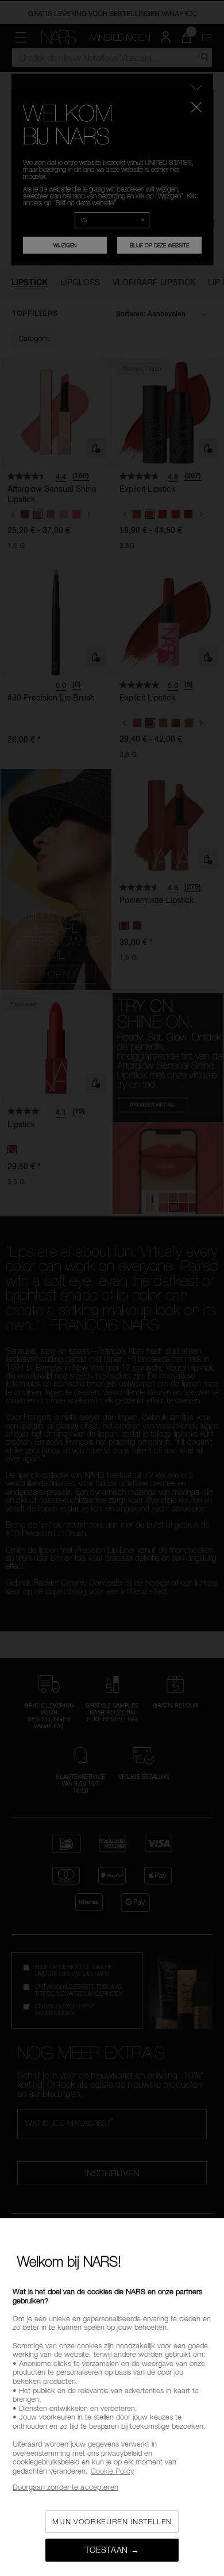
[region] (112, 2397)
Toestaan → (112, 2550)
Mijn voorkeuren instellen (112, 2521)
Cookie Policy (112, 2471)
